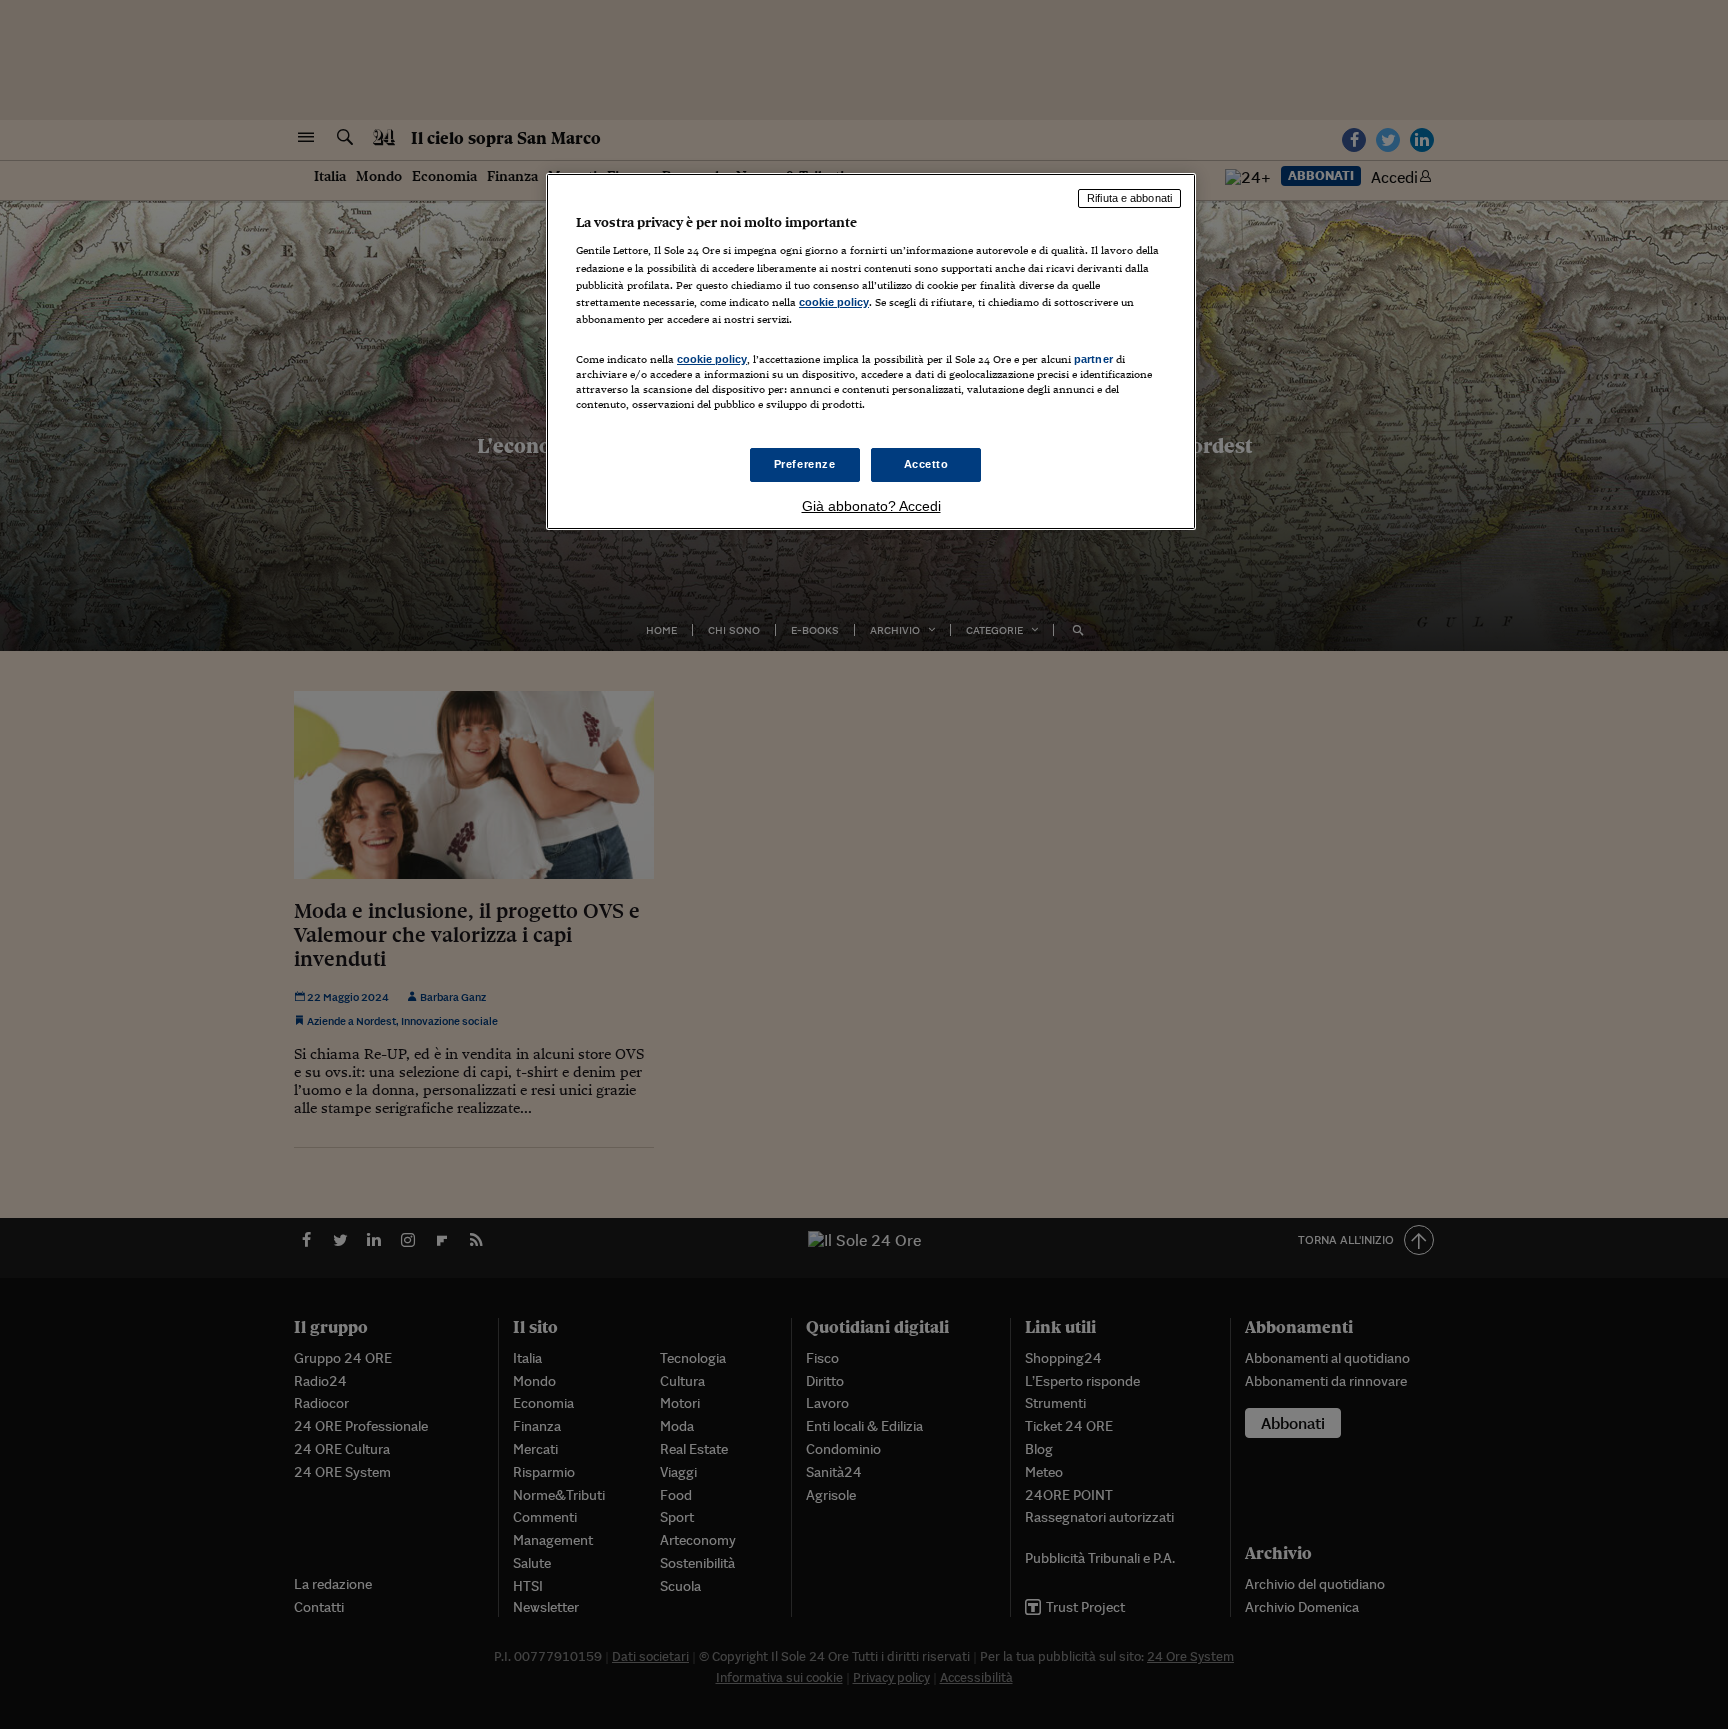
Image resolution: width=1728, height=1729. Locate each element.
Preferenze (805, 464)
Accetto (926, 464)
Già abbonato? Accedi (871, 506)
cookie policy (834, 302)
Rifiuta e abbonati (1129, 198)
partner (1093, 359)
